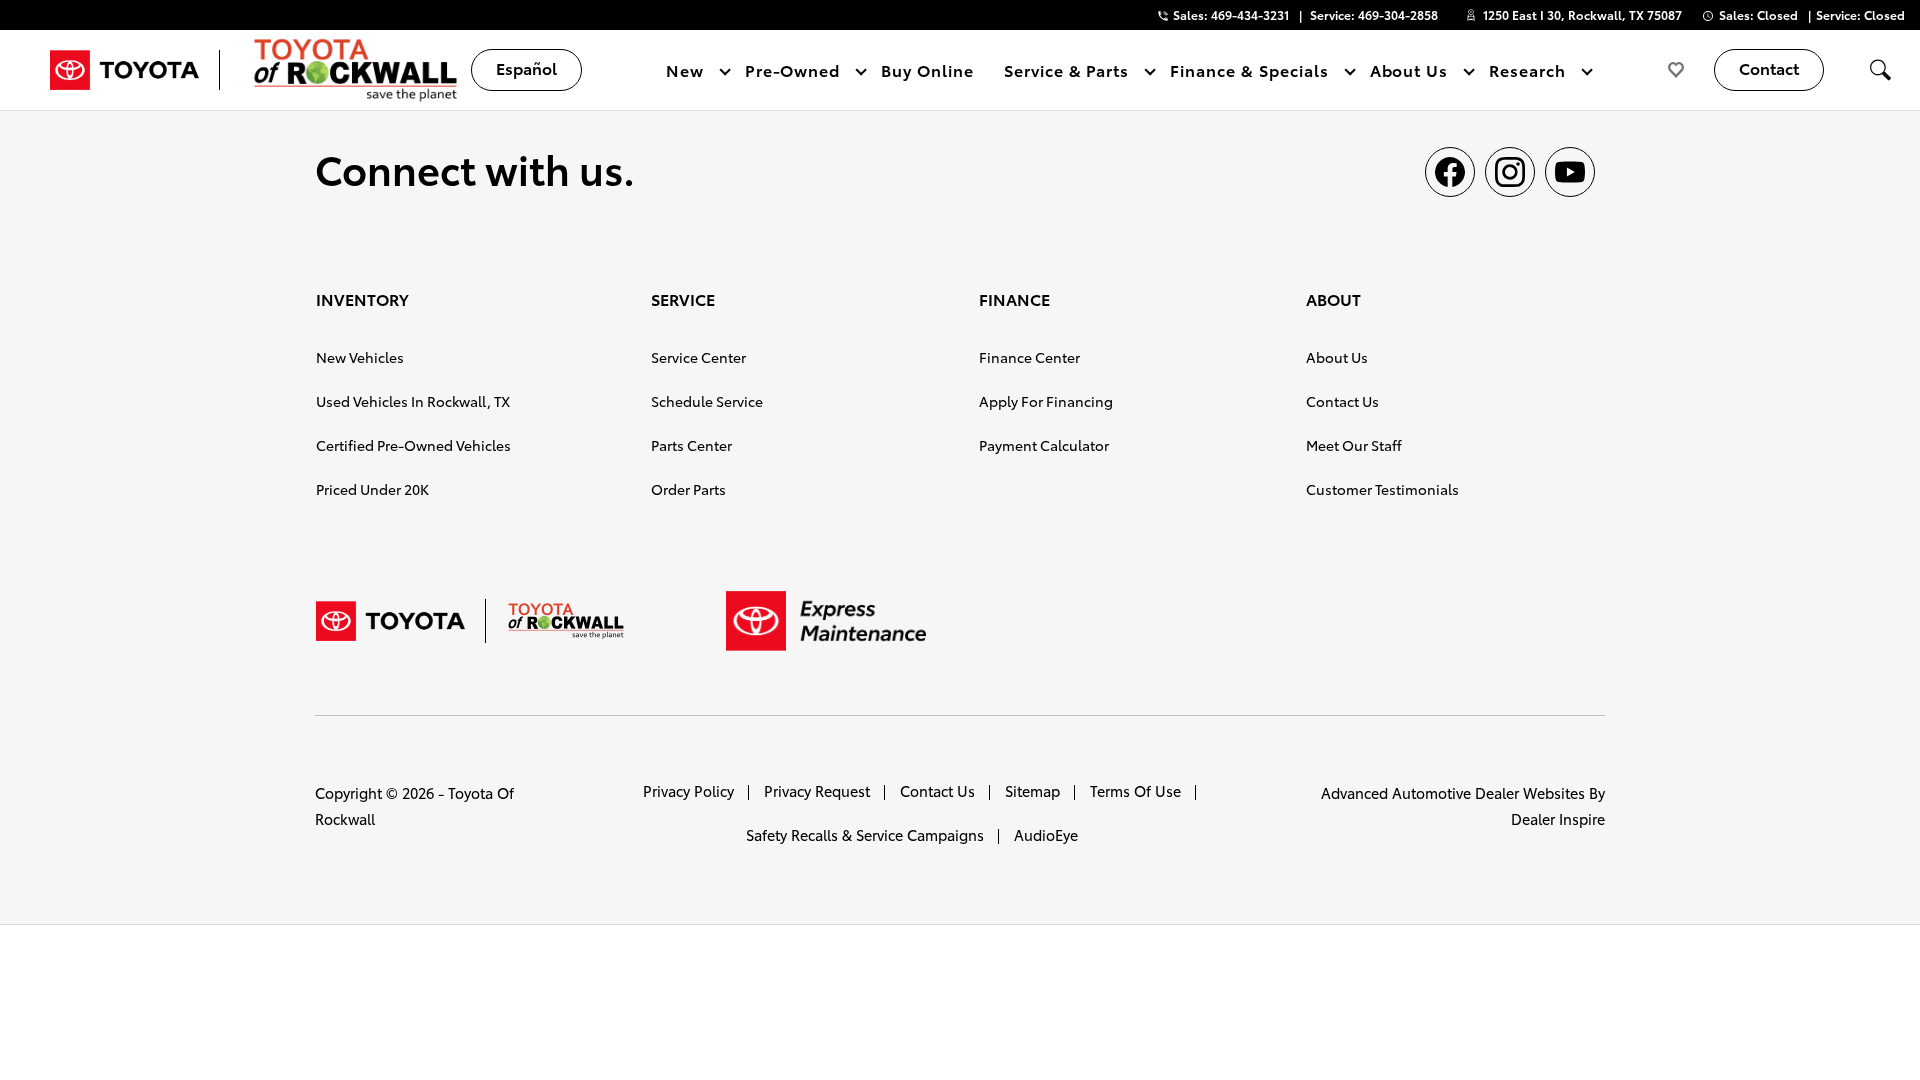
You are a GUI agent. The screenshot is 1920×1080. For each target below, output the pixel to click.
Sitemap (1032, 790)
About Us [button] (1409, 73)
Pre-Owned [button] (792, 73)
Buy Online (927, 69)
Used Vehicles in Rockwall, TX (413, 401)
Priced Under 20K (372, 489)
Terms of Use (1135, 790)
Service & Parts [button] (1066, 73)
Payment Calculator (1044, 445)
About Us (1337, 357)
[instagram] (1510, 172)
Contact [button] (1769, 67)
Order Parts (688, 489)
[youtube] (1570, 172)
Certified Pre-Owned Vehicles (413, 445)
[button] (1880, 70)
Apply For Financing (1046, 401)
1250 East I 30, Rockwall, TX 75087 (1582, 14)
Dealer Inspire (1558, 818)
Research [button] (1527, 73)
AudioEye (1046, 834)
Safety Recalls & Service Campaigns (865, 834)
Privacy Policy (688, 790)
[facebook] (1450, 172)
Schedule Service (707, 401)
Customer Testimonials (1382, 489)
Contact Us (1342, 401)
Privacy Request (817, 790)
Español (526, 67)
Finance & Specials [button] (1248, 73)
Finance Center (1029, 357)
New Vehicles (360, 357)
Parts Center (691, 445)
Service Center (698, 357)
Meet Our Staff (1354, 445)
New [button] (688, 73)
